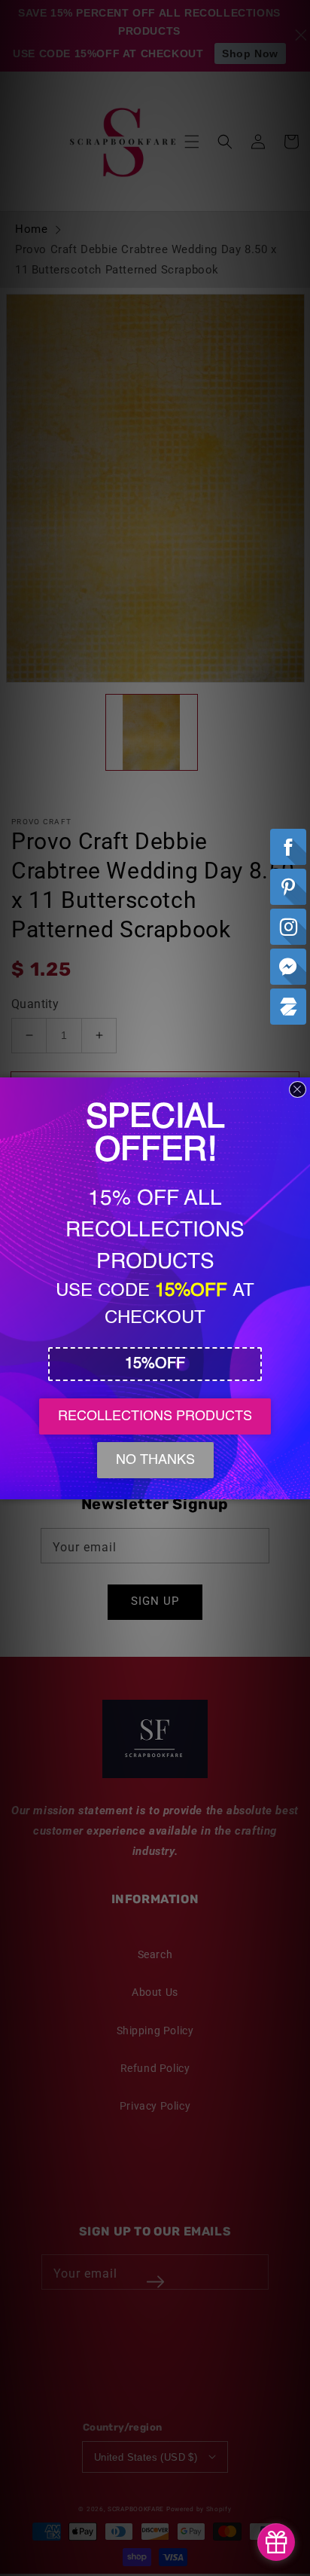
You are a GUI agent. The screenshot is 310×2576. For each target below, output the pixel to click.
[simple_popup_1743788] (276, 2542)
